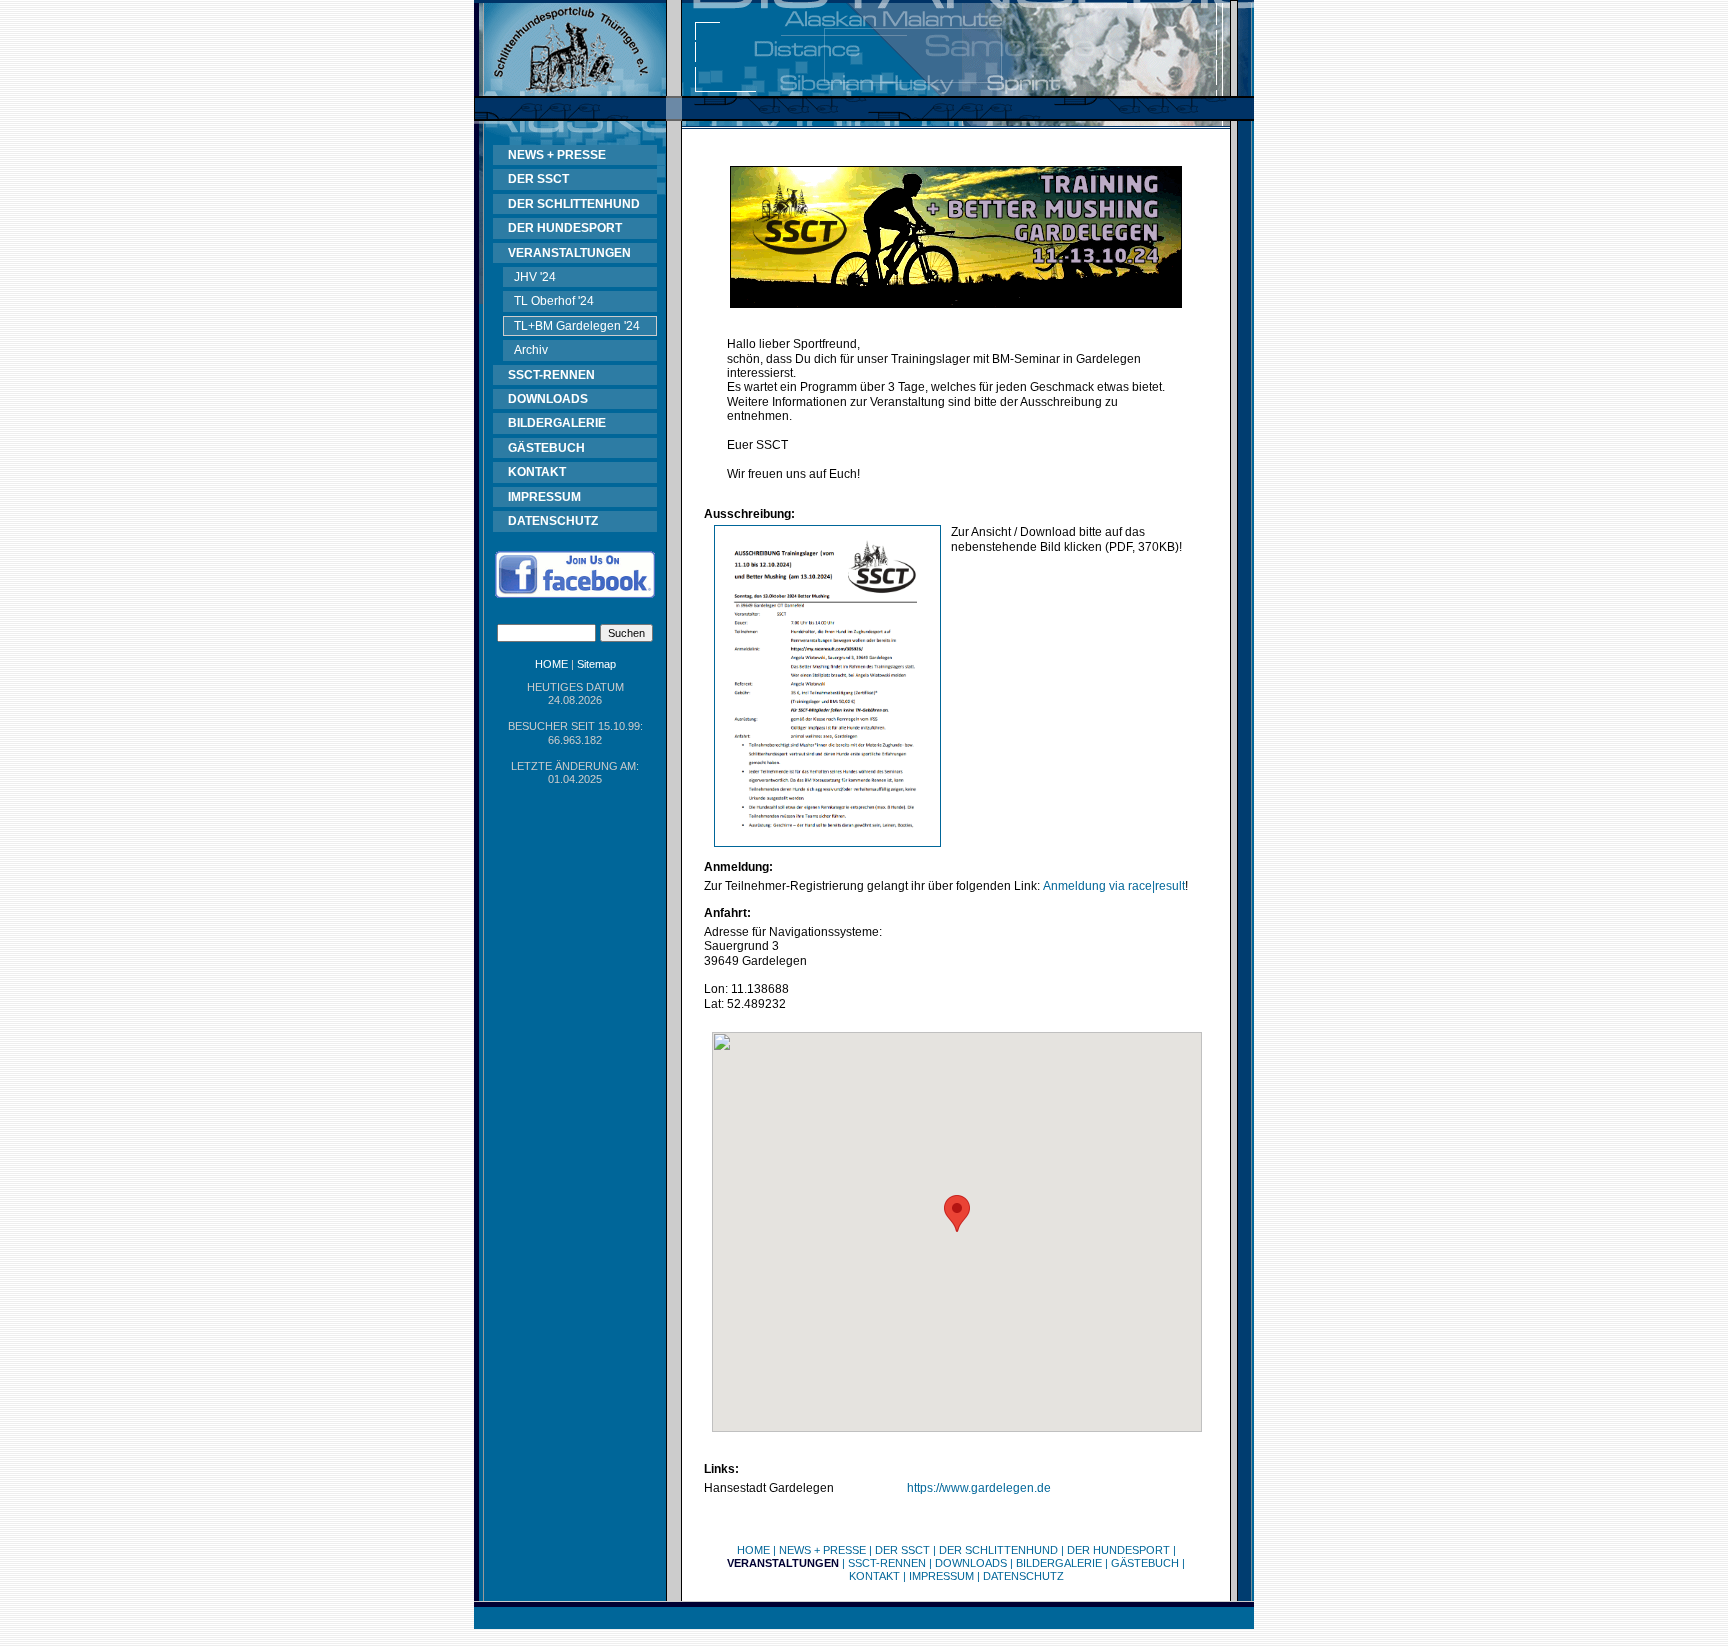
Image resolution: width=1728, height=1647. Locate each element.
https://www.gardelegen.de (979, 1488)
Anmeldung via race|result (1114, 886)
